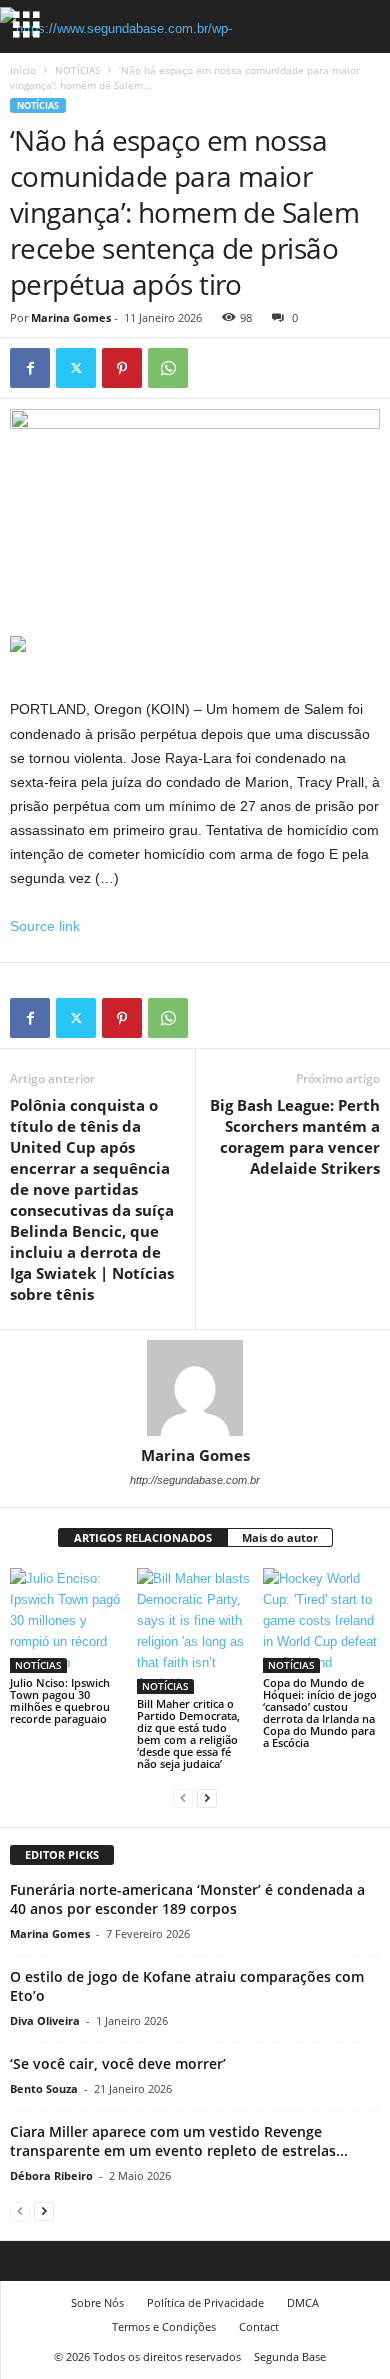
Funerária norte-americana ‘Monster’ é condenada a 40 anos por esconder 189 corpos (187, 1899)
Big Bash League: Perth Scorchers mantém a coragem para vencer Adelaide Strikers (295, 1136)
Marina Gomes (71, 317)
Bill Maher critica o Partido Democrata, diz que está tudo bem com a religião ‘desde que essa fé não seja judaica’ (188, 1733)
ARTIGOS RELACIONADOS (143, 1537)
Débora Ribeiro (51, 2175)
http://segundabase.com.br (195, 1480)
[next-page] (207, 1797)
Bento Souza (44, 2088)
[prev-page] (183, 1797)
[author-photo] (195, 1388)
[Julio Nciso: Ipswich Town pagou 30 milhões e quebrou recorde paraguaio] (68, 1620)
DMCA (303, 2302)
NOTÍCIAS (77, 70)
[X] (76, 368)
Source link (45, 926)
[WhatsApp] (168, 368)
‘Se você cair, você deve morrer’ (118, 2063)
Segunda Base (290, 2356)
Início (23, 70)
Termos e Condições (164, 2326)
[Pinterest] (122, 368)
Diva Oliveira (45, 2020)
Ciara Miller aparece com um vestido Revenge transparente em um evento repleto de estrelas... (179, 2141)
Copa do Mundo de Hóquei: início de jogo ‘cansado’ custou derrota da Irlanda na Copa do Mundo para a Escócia (320, 1712)
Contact (259, 2326)
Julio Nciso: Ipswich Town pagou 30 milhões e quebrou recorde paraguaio (60, 1700)
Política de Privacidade (205, 2302)
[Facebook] (30, 368)
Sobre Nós (97, 2302)
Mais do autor (280, 1537)
